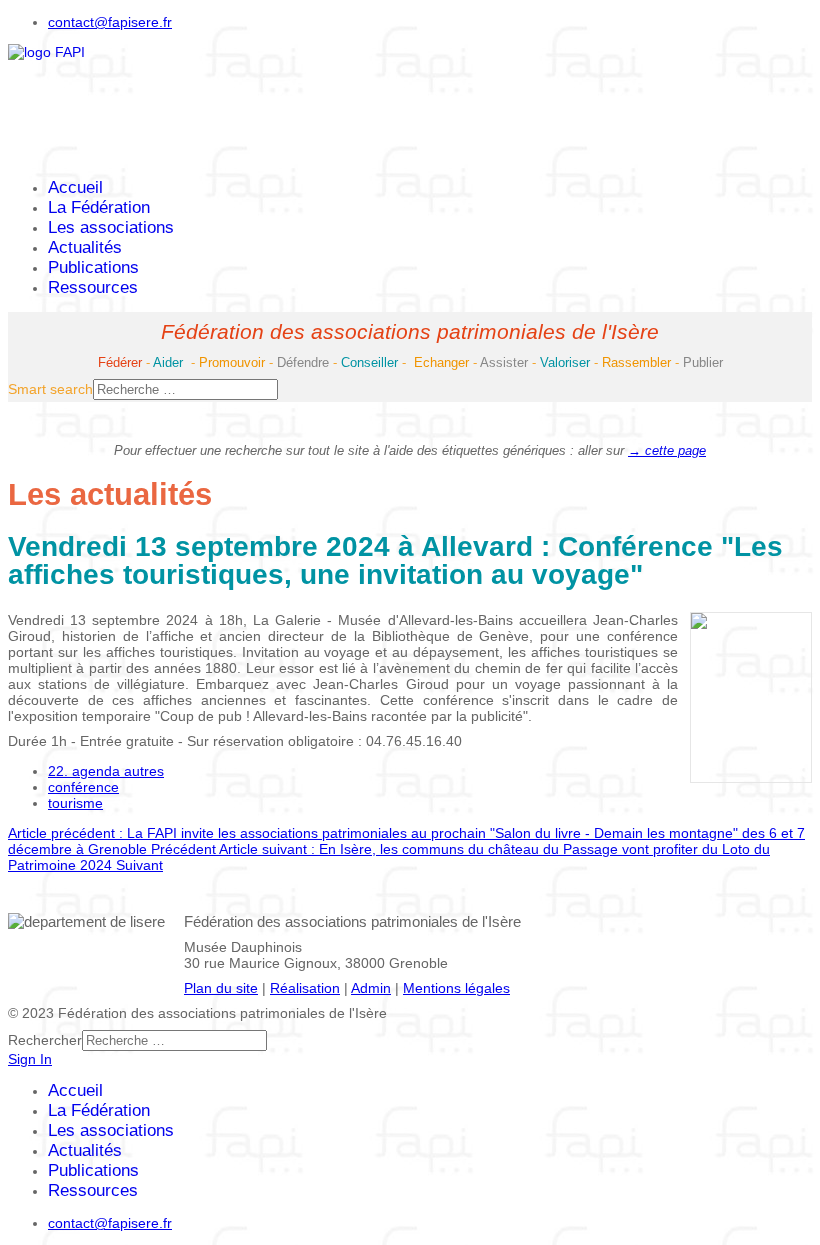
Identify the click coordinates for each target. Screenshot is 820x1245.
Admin (371, 988)
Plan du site (221, 988)
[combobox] (185, 389)
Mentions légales (456, 988)
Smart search (50, 389)
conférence (83, 787)
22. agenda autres (106, 771)
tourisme (75, 803)
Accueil (75, 187)
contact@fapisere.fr (110, 22)
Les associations (111, 227)
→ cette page (667, 450)
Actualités (85, 247)
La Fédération (99, 207)
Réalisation (305, 988)
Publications (93, 267)
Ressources (93, 287)
